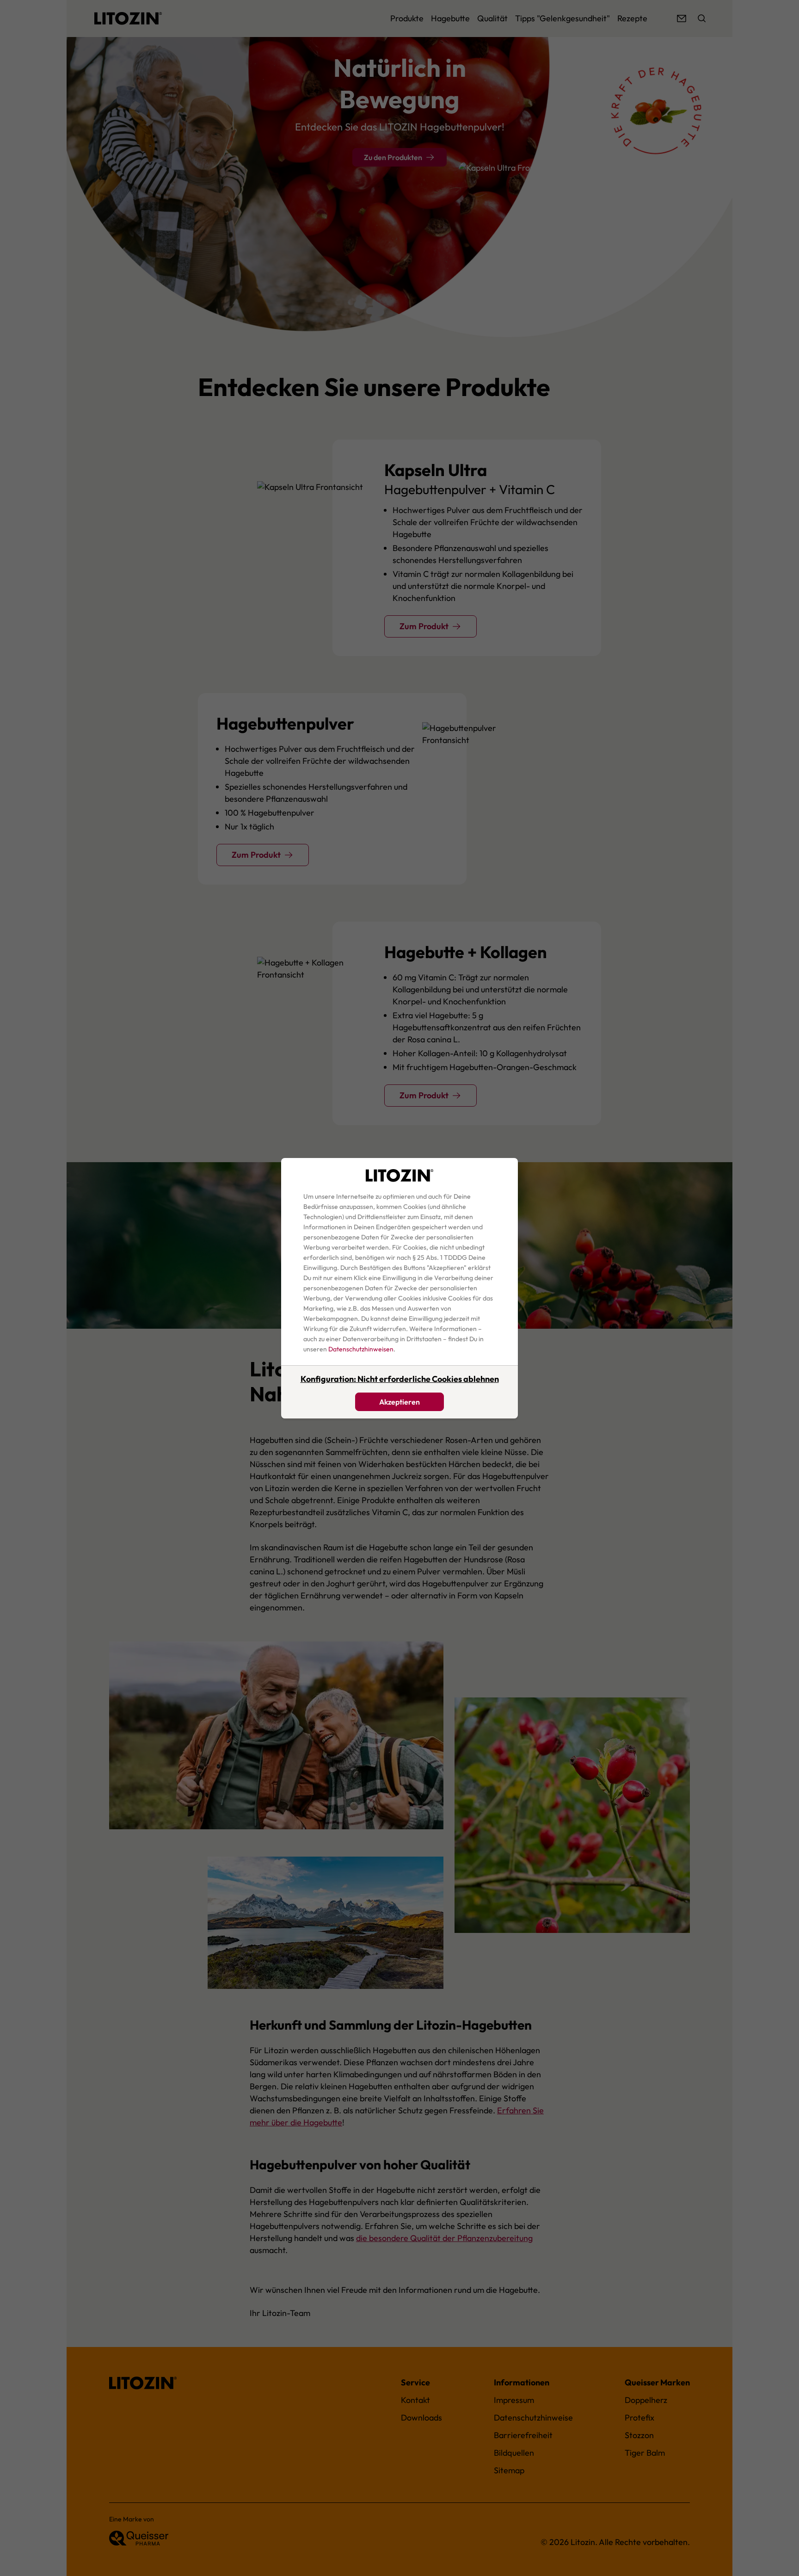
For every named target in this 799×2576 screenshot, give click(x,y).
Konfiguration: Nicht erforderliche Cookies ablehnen (400, 1379)
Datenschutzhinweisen (361, 1349)
